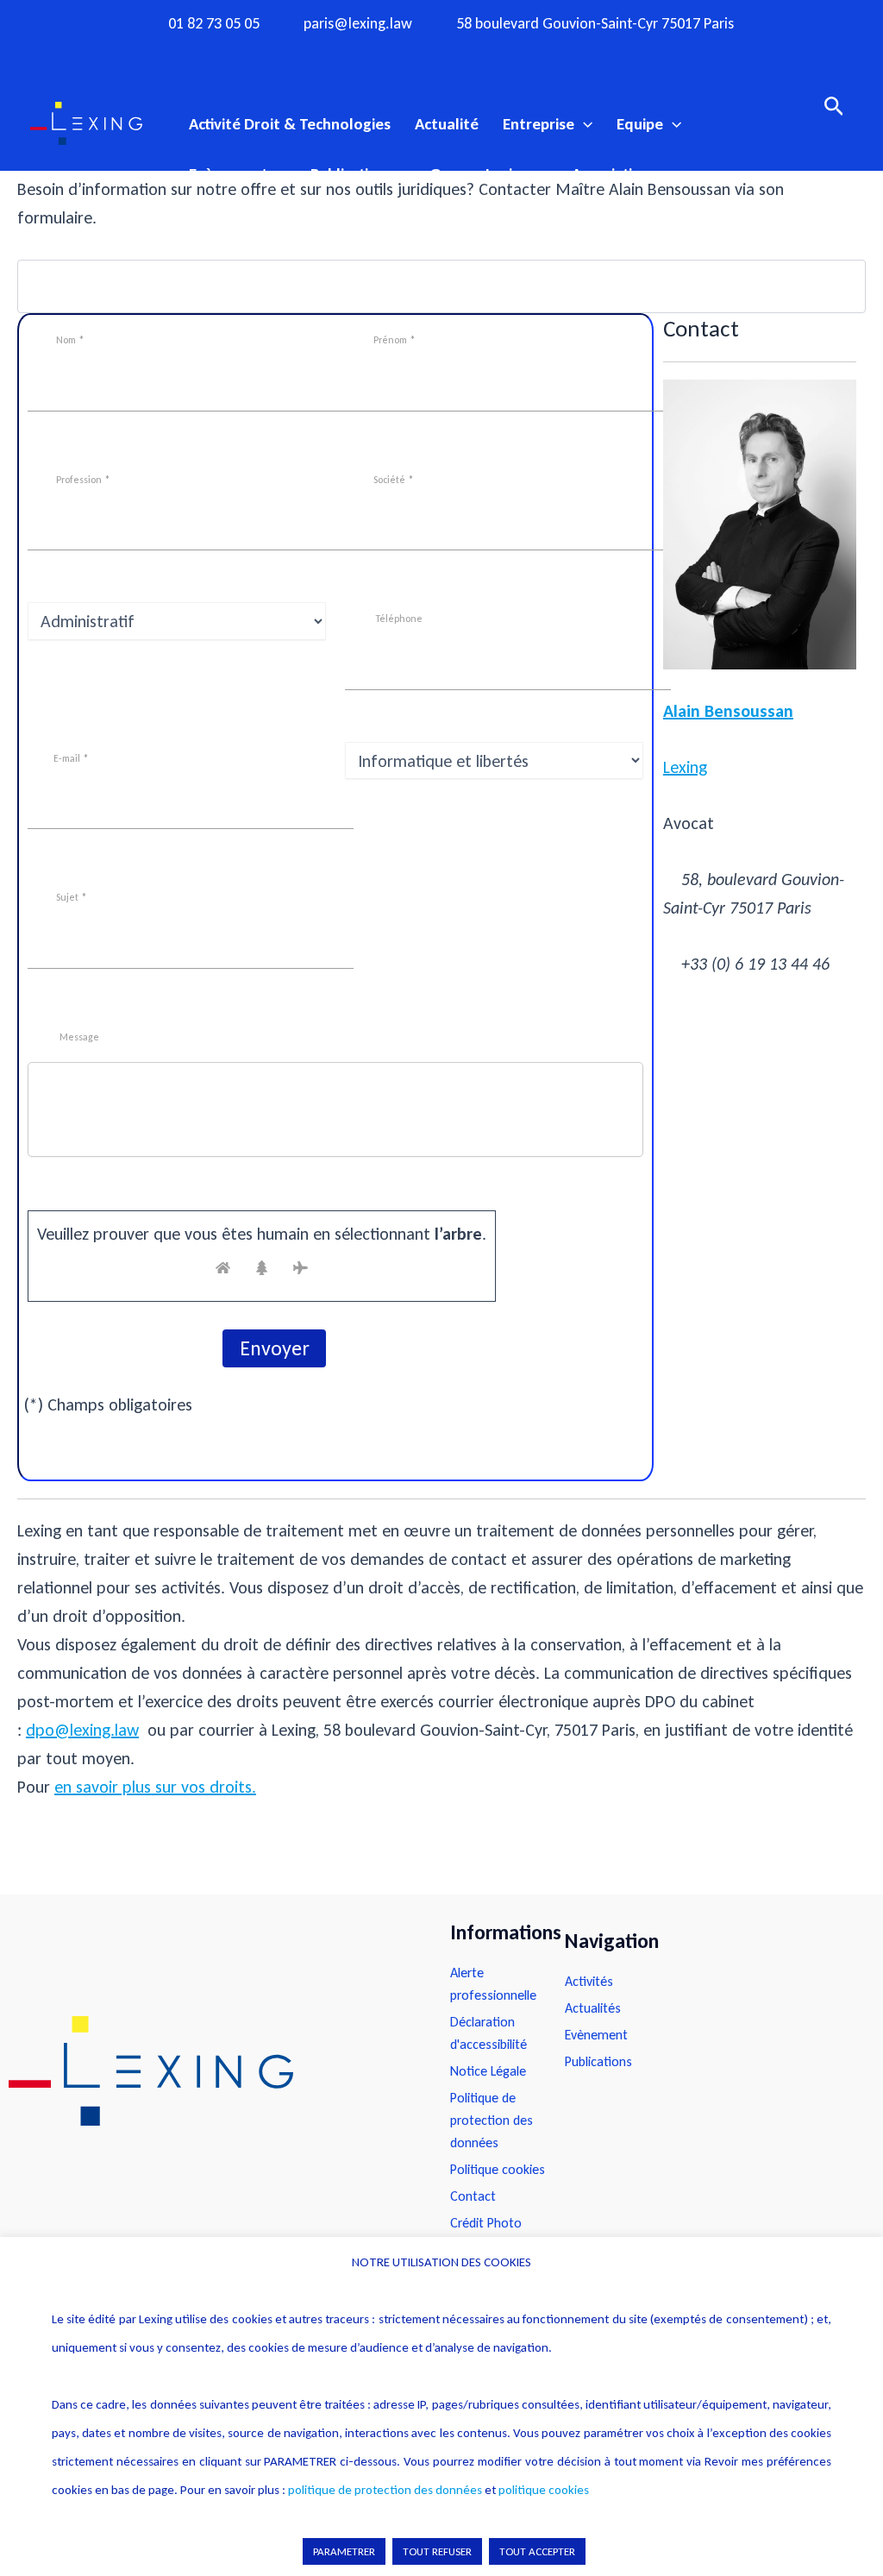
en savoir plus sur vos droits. (155, 1787)
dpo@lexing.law (82, 1730)
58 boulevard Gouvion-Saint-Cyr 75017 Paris (595, 24)
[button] (583, 124)
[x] (441, 54)
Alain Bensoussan (728, 711)
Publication (348, 174)
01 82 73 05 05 (214, 24)
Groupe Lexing (479, 174)
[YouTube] (475, 54)
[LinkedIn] (509, 54)
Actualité (447, 124)
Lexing (685, 767)
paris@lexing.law (358, 24)
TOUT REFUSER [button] (437, 2551)
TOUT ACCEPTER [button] (537, 2551)
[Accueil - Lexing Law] (212, 2071)
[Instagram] (408, 54)
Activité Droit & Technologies (290, 124)
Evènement (229, 174)
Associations (614, 174)
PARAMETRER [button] (344, 2551)
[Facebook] (374, 54)
